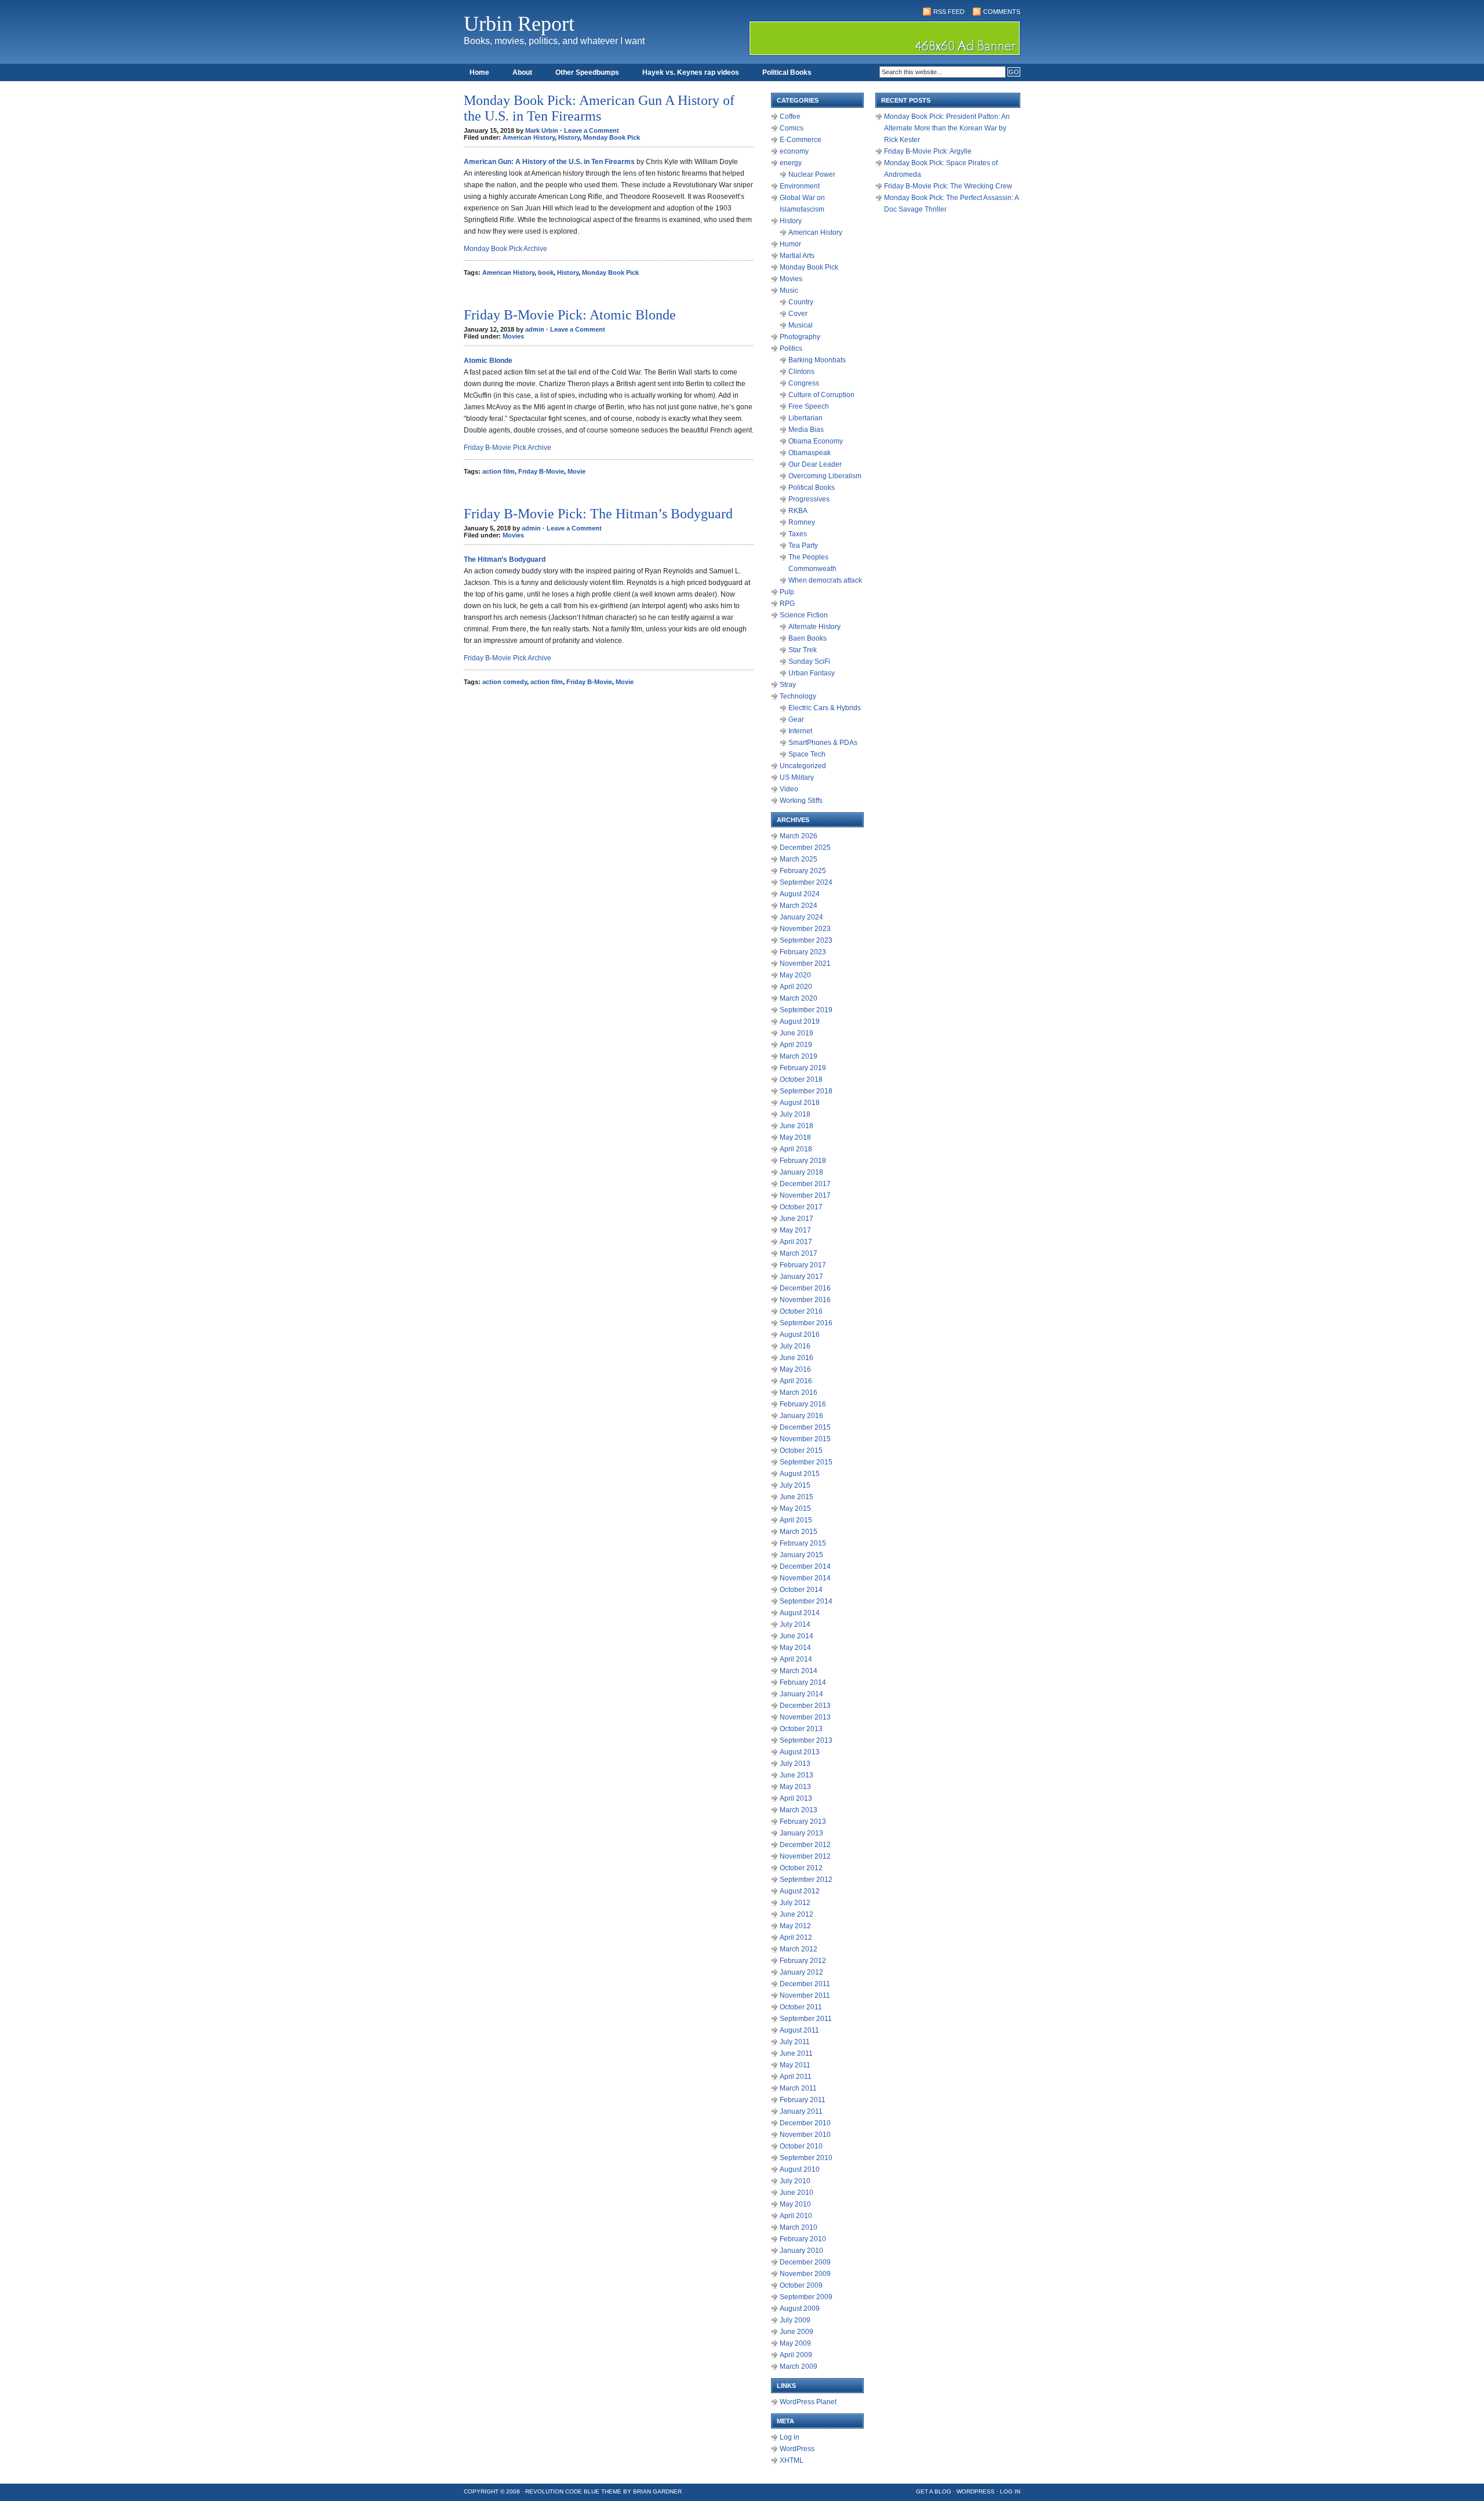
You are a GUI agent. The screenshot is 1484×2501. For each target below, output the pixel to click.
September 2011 (806, 2019)
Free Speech (809, 406)
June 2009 (796, 2332)
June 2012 (796, 1914)
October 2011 (801, 2007)
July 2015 (795, 1485)
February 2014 (803, 1682)
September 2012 (806, 1880)
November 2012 (805, 1856)
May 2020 (795, 975)
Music (789, 290)
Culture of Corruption (821, 395)
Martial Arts (797, 256)
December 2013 (805, 1706)
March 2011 (798, 2088)
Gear (796, 719)
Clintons (801, 372)
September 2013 (806, 1740)
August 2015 (800, 1474)
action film (499, 471)
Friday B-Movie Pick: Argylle (928, 151)
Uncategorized (803, 766)
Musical (801, 325)
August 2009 (800, 2309)
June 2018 (796, 1126)
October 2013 (801, 1729)
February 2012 (803, 1961)
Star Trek (803, 650)
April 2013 (796, 1798)
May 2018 (795, 1137)
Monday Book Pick (612, 137)
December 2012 (805, 1845)
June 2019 (796, 1033)
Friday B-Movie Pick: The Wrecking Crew (948, 186)
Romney (802, 522)
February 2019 (803, 1068)
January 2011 (801, 2111)
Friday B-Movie (541, 471)
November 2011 (805, 1995)
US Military (797, 777)
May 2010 (795, 2204)
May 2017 (795, 1230)
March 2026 (799, 836)
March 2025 (799, 859)
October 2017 (801, 1207)
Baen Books (808, 638)
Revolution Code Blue (562, 2491)
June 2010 (796, 2193)
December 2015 (805, 1427)
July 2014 (795, 1624)
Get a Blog (934, 2491)
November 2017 (805, 1195)
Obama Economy (816, 441)
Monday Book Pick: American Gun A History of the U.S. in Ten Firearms (599, 108)
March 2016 (799, 1393)
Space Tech (807, 754)
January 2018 (801, 1172)
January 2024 (801, 917)
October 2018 (801, 1079)
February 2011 (803, 2100)
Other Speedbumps (587, 72)
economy (794, 151)
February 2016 (803, 1404)
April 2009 (796, 2355)
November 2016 (805, 1300)
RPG (787, 604)
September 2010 (806, 2158)
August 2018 (800, 1103)
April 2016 (796, 1381)
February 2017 (803, 1265)
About (522, 72)
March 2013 (799, 1810)
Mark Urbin (542, 130)
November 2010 (805, 2135)
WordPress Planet (808, 2402)
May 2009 (795, 2343)
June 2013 (796, 1775)
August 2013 (800, 1752)
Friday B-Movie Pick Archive (508, 448)
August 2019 (800, 1022)
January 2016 (801, 1416)
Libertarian (805, 418)
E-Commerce (801, 140)
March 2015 (799, 1532)
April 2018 (796, 1149)
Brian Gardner (657, 2491)
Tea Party (803, 546)
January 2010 (801, 2251)
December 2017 (805, 1184)
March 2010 (799, 2227)
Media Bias (806, 430)
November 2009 (805, 2274)
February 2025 (803, 871)
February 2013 (803, 1822)
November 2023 (805, 929)
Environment (800, 186)
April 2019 (796, 1045)
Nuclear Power (812, 175)
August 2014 (800, 1613)
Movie (576, 471)
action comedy (505, 682)
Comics (792, 128)
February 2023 (803, 952)
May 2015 (795, 1508)
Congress (804, 383)
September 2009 (806, 2297)
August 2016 (800, 1335)
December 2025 (805, 848)
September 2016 (806, 1323)
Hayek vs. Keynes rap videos (691, 72)
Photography (800, 337)
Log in (790, 2437)
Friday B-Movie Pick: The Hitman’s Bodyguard (598, 514)
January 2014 (801, 1694)
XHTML (792, 2460)
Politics (791, 348)
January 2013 (801, 1833)
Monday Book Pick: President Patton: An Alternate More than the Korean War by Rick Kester (947, 128)
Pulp (787, 592)
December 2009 (805, 2262)
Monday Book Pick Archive (505, 249)
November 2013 (805, 1717)
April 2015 (796, 1520)
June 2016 (796, 1358)
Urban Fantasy (812, 673)
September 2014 (806, 1601)
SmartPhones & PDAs (823, 743)
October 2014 (801, 1590)
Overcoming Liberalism (825, 476)
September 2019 (806, 1010)
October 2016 (801, 1311)
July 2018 (795, 1114)
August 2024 (800, 894)
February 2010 (803, 2239)
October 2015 (801, 1451)
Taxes (798, 534)
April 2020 (796, 987)
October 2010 (801, 2146)
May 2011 (795, 2065)
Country (801, 302)
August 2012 (800, 1891)
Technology (798, 696)
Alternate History (814, 627)
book (546, 272)
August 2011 (799, 2030)
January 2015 (801, 1555)
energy (791, 163)
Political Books (787, 72)
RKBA (798, 511)
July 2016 (795, 1346)
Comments (1002, 12)
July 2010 (795, 2181)
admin (535, 329)
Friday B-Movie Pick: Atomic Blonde (570, 315)
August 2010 (800, 2169)
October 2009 (801, 2285)
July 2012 (795, 1903)
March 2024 (799, 906)
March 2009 (799, 2367)
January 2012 (801, 1972)
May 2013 (795, 1787)
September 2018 (806, 1091)
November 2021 (805, 964)
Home (479, 72)
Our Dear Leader (815, 464)
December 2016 (805, 1288)
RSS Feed (949, 12)
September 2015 (806, 1462)
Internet (800, 731)
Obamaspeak (810, 453)
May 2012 (795, 1926)
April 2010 (796, 2216)
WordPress (797, 2449)
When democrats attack (825, 580)
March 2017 (799, 1253)
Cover (798, 314)
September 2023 (806, 940)
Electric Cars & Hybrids (825, 708)
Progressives (809, 499)
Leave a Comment (592, 130)
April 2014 (796, 1659)
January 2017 (801, 1277)
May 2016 (795, 1369)
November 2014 (805, 1578)
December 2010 (805, 2123)
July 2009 (795, 2320)
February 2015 (803, 1543)
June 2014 (796, 1636)
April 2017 (796, 1242)
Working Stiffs (801, 801)
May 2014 (795, 1648)
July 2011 (795, 2042)
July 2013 (795, 1764)
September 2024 (806, 882)
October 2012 (801, 1868)
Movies (513, 336)
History (569, 137)
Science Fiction (804, 615)
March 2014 (799, 1671)
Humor (790, 244)
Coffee (790, 117)
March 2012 (799, 1949)
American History (529, 137)
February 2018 (803, 1161)
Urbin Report (519, 24)
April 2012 (796, 1937)
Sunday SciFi (809, 661)
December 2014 (805, 1566)
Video (789, 789)
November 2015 (805, 1439)
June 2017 (796, 1219)
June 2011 (796, 2053)
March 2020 (799, 998)
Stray (788, 685)
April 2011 (796, 2077)
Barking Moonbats (817, 360)
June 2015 (796, 1497)
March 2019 (799, 1056)
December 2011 (805, 1984)
